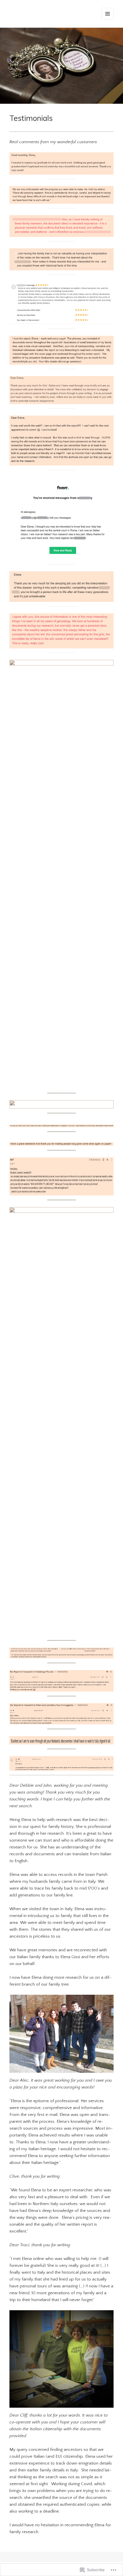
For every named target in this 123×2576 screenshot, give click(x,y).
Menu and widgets (108, 20)
